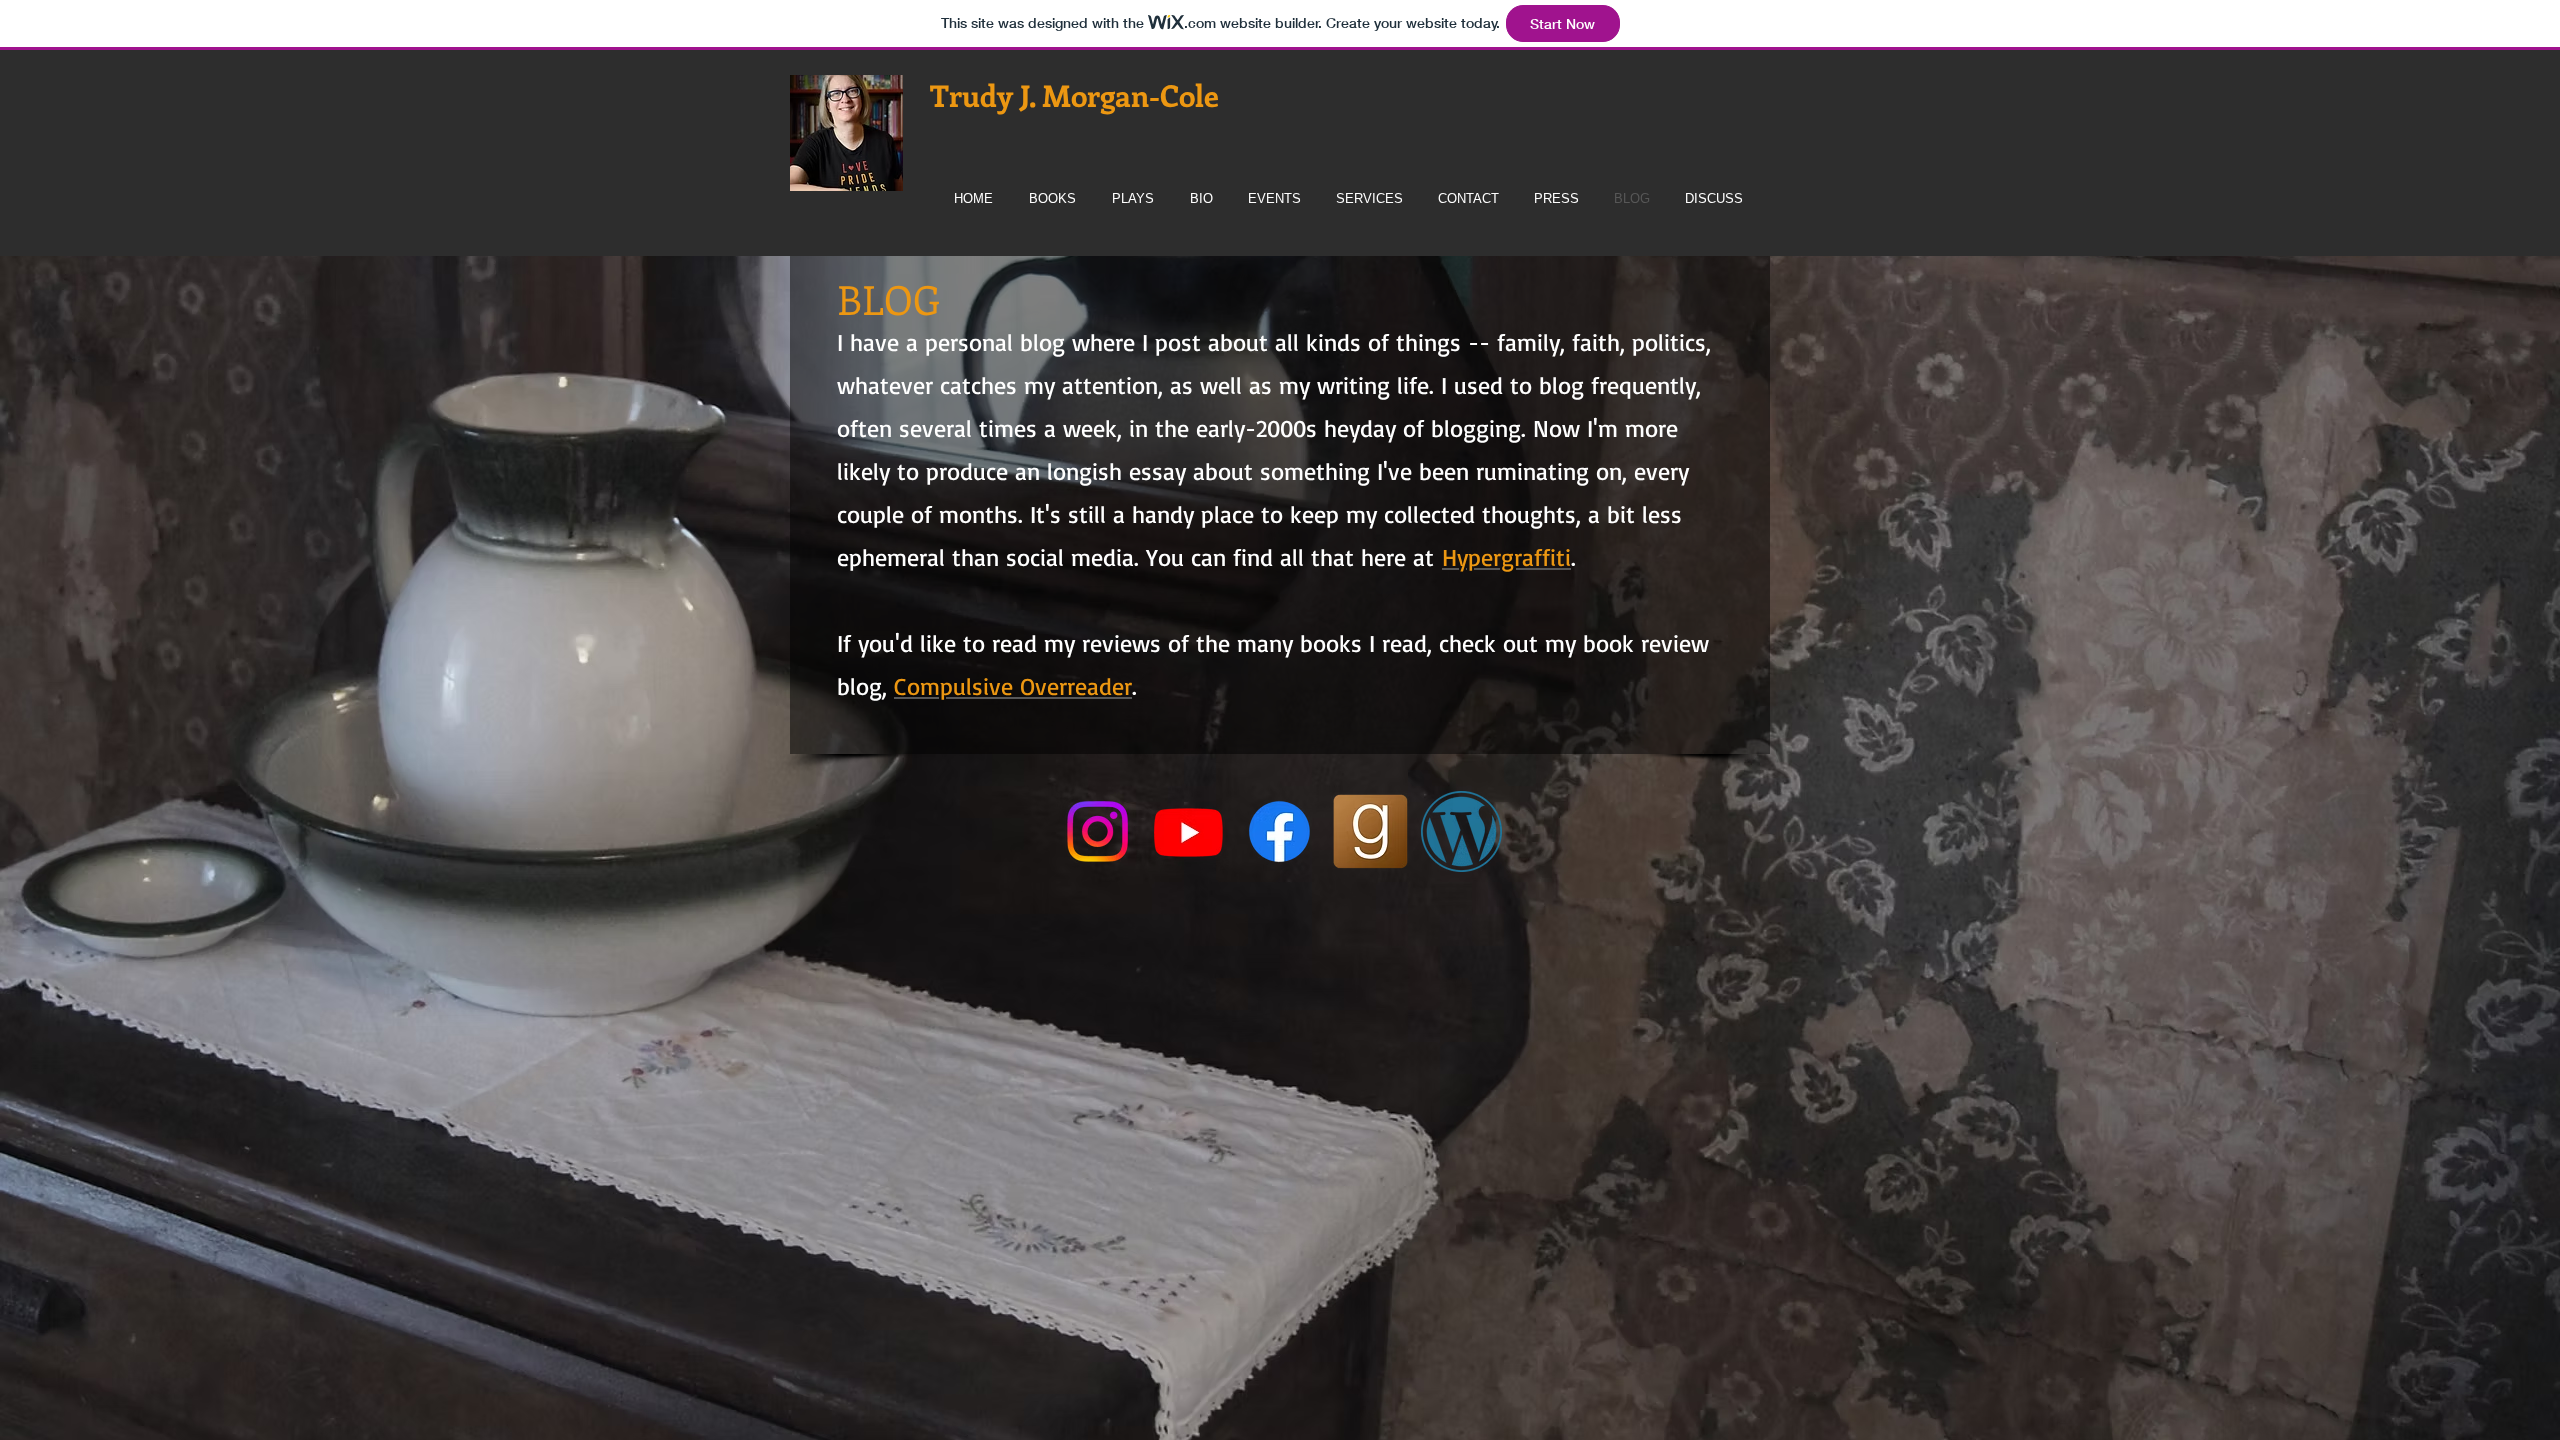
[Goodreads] (1370, 831)
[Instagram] (1097, 831)
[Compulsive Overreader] (1461, 831)
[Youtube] (1188, 831)
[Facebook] (1279, 831)
